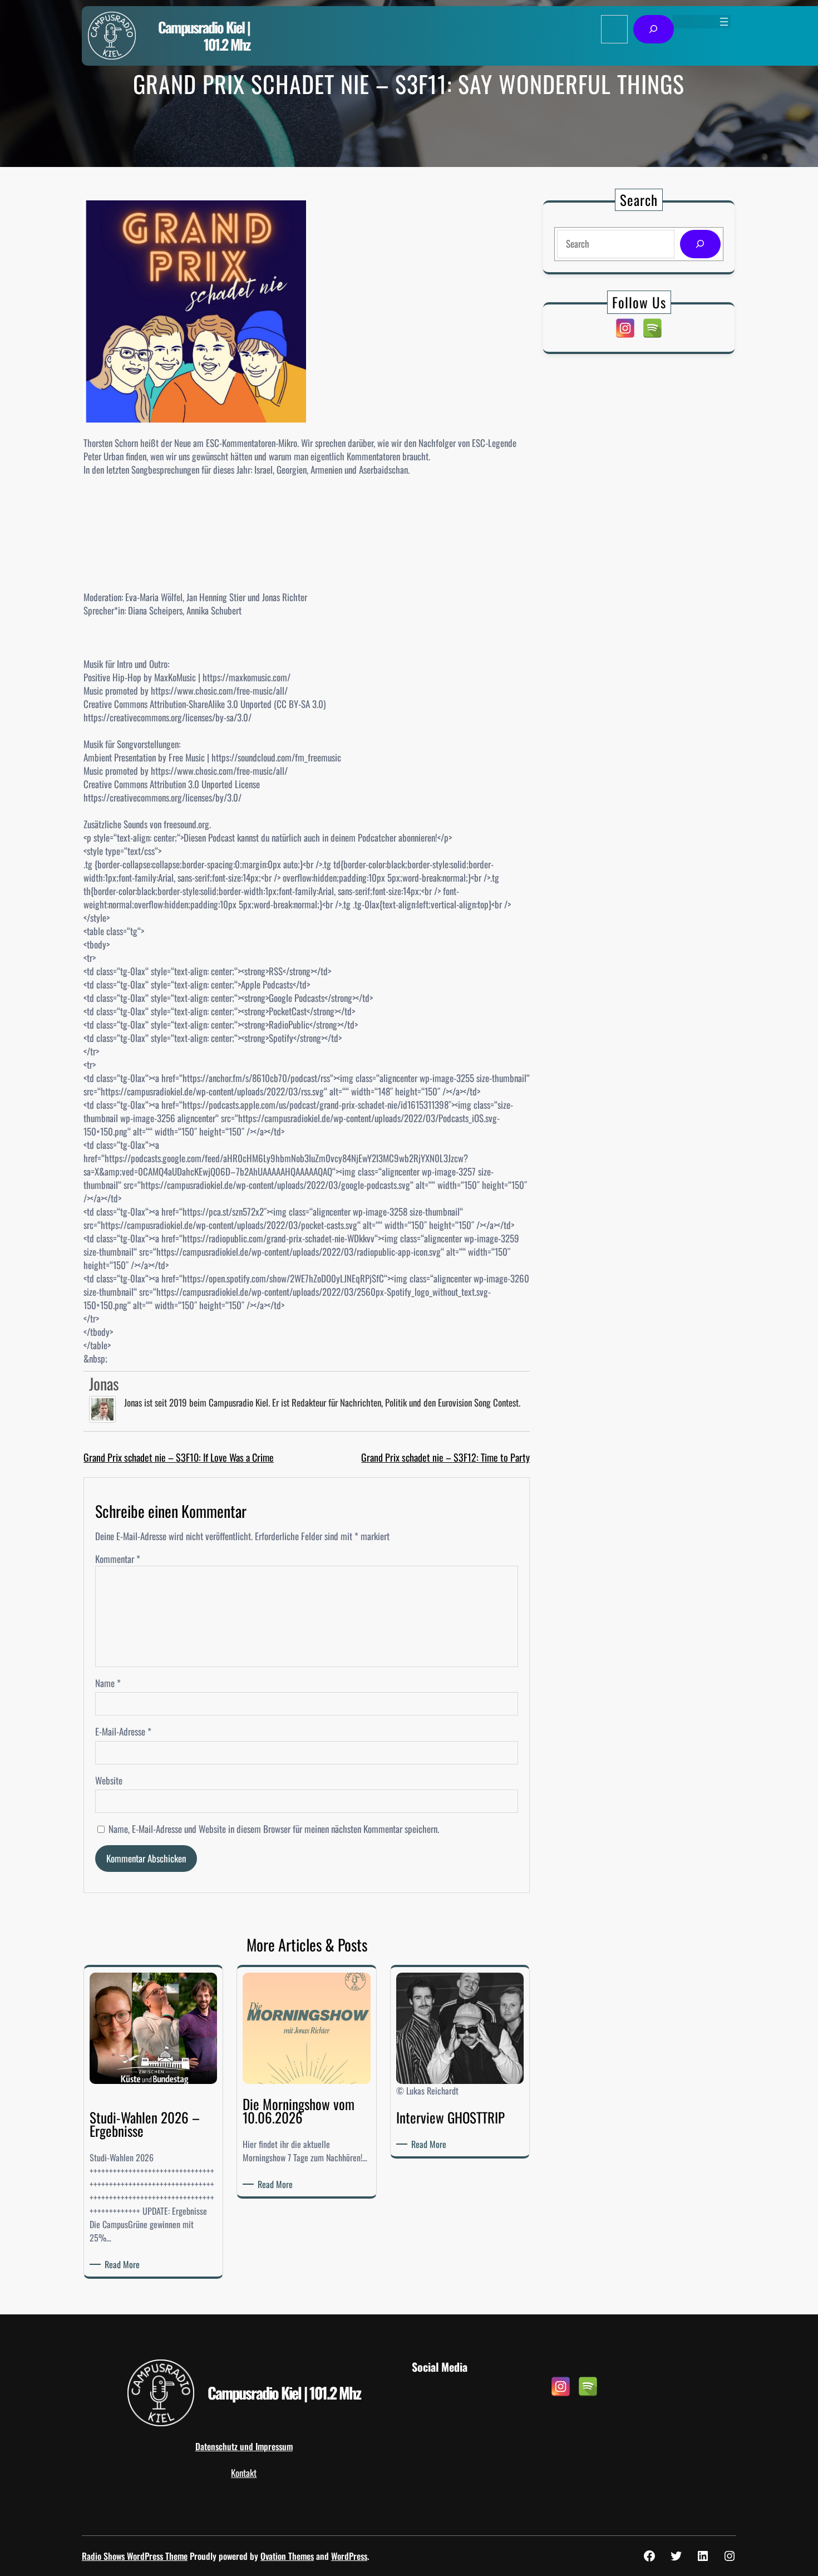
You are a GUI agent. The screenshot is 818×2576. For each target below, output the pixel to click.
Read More (124, 2264)
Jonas (104, 1383)
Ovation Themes (287, 2556)
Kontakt (244, 2473)
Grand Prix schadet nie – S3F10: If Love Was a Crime (179, 1457)
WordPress (349, 2556)
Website (109, 1781)
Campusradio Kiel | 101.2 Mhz (204, 36)
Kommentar (118, 1559)
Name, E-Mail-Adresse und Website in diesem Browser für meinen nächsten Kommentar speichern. (274, 1829)
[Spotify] (652, 328)
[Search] (700, 244)
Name (108, 1683)
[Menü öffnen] (724, 22)
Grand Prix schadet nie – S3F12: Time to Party (445, 1457)
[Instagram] (625, 328)
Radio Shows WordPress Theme (135, 2556)
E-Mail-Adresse (123, 1732)
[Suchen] (654, 29)
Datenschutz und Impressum (244, 2446)
